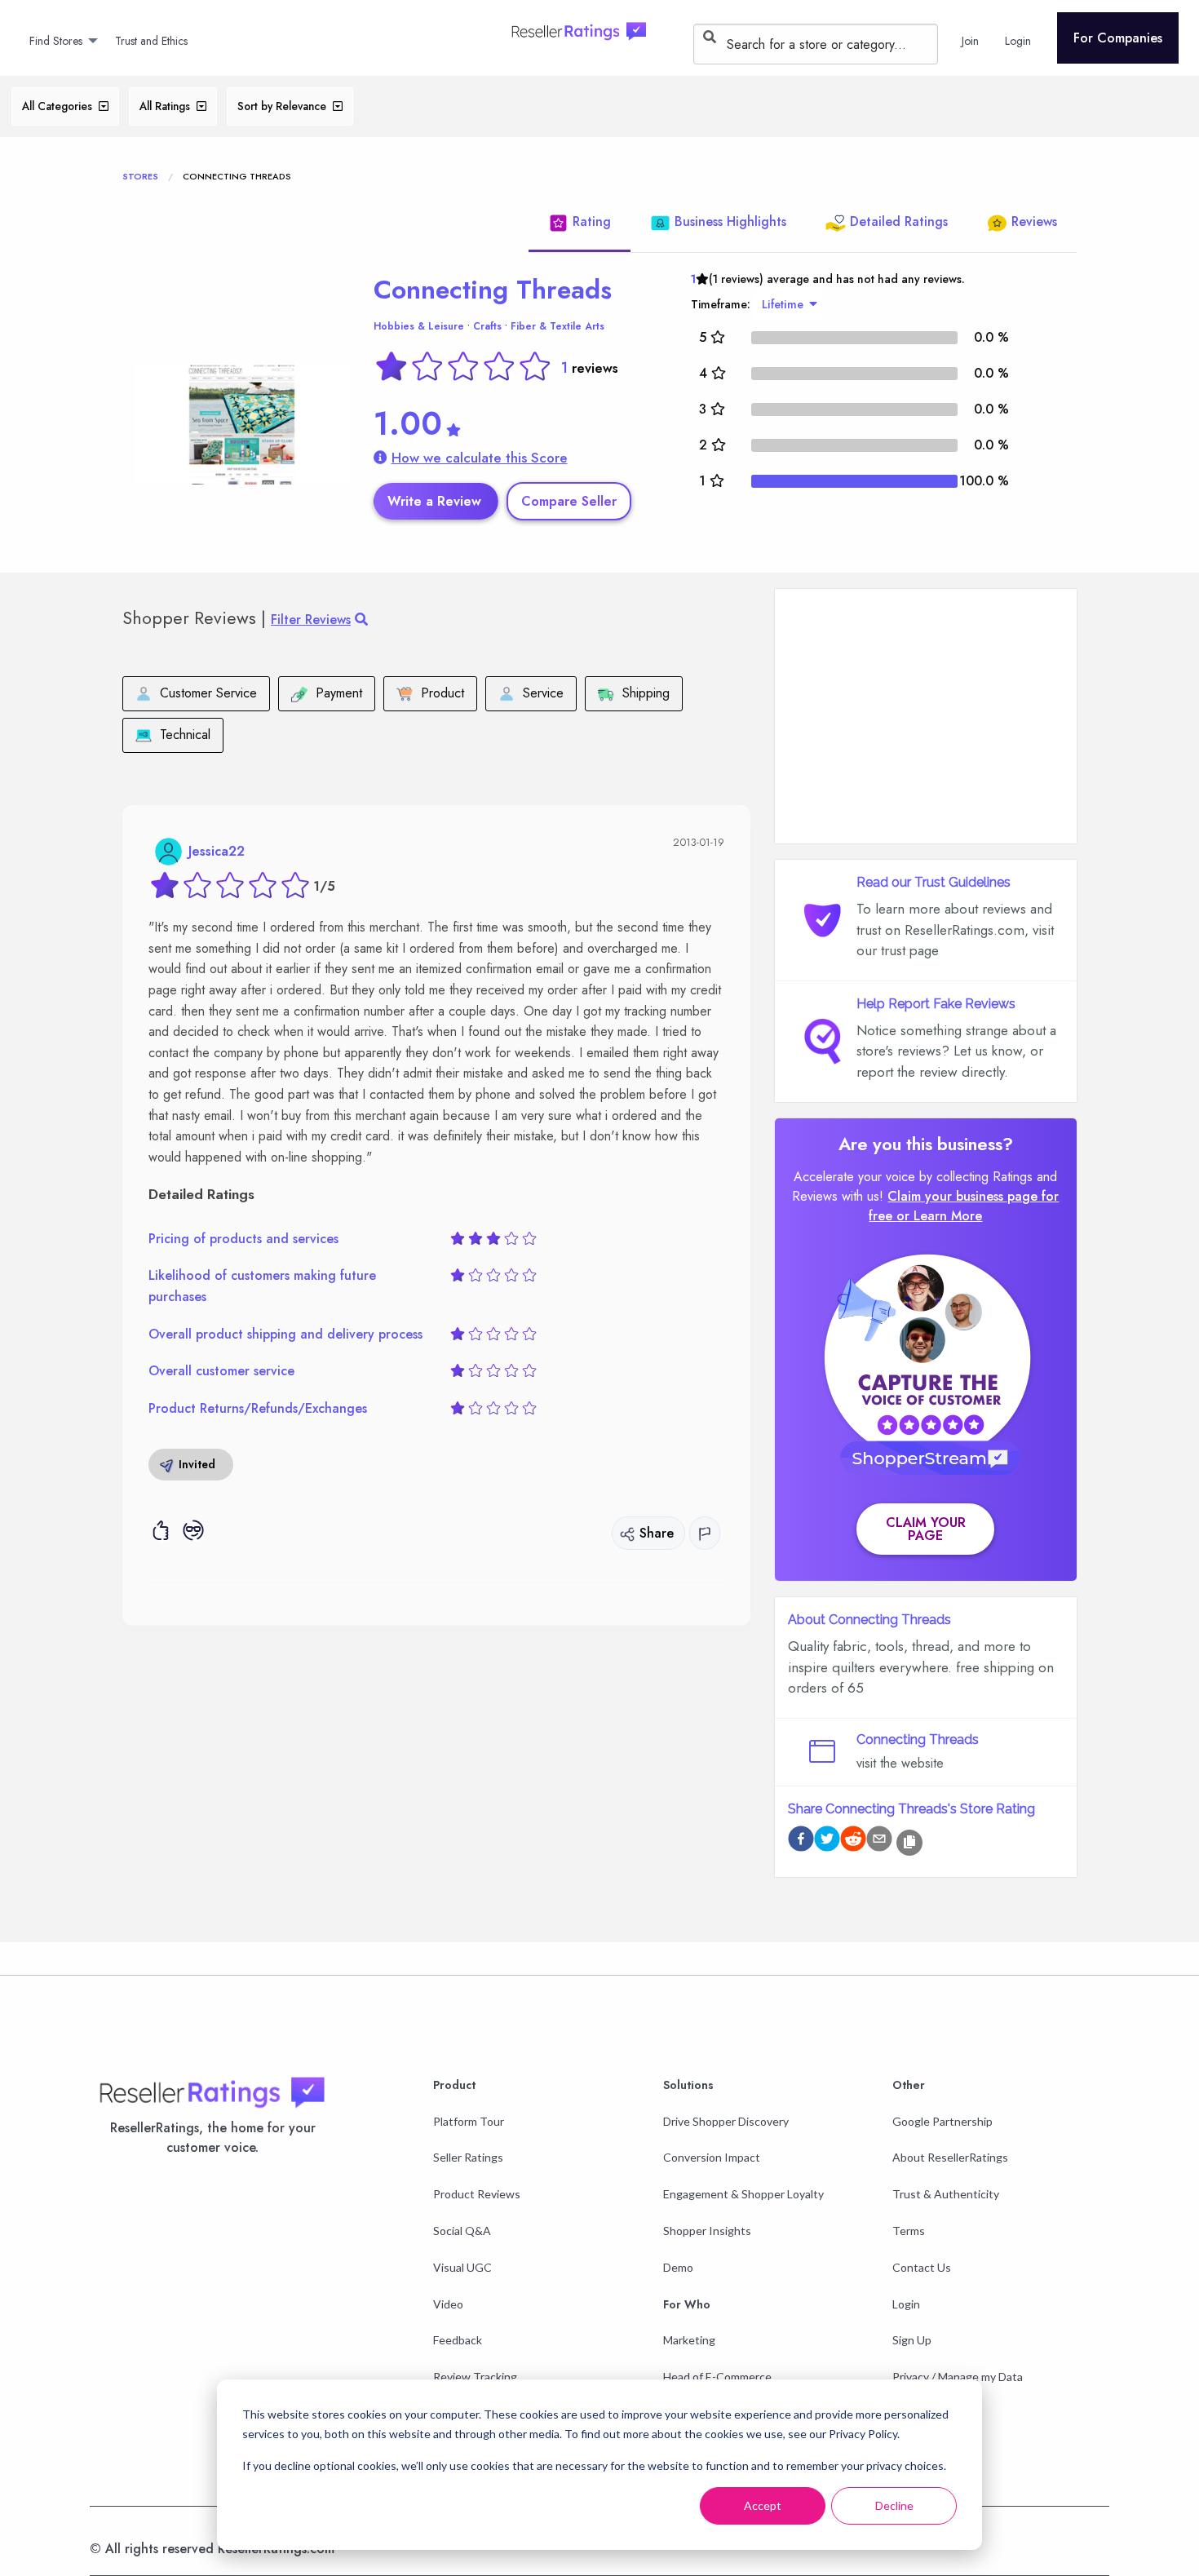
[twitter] (827, 1841)
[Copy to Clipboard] (909, 1843)
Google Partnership (942, 2121)
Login (906, 2304)
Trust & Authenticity (946, 2194)
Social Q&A (462, 2231)
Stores (140, 176)
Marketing (689, 2340)
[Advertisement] (926, 716)
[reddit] (853, 1841)
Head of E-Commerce (717, 2377)
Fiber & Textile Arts (557, 326)
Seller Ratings (468, 2157)
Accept (763, 2505)
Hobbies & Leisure (419, 326)
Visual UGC (462, 2267)
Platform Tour (469, 2121)
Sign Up (912, 2340)
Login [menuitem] (1018, 41)
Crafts (487, 326)
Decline (894, 2505)
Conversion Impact (712, 2157)
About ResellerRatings (950, 2157)
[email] (879, 1841)
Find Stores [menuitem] (56, 41)
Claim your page (926, 1529)
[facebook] (801, 1841)
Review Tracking (475, 2377)
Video (448, 2304)
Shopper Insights (707, 2231)
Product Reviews (477, 2194)
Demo (678, 2267)
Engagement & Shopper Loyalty (743, 2194)
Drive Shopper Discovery (726, 2121)
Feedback (458, 2340)
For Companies (1118, 38)
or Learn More (939, 1216)
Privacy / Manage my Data (958, 2377)
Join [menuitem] (970, 41)
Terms (909, 2231)
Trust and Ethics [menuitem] (151, 41)
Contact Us (922, 2267)
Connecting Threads (493, 290)
